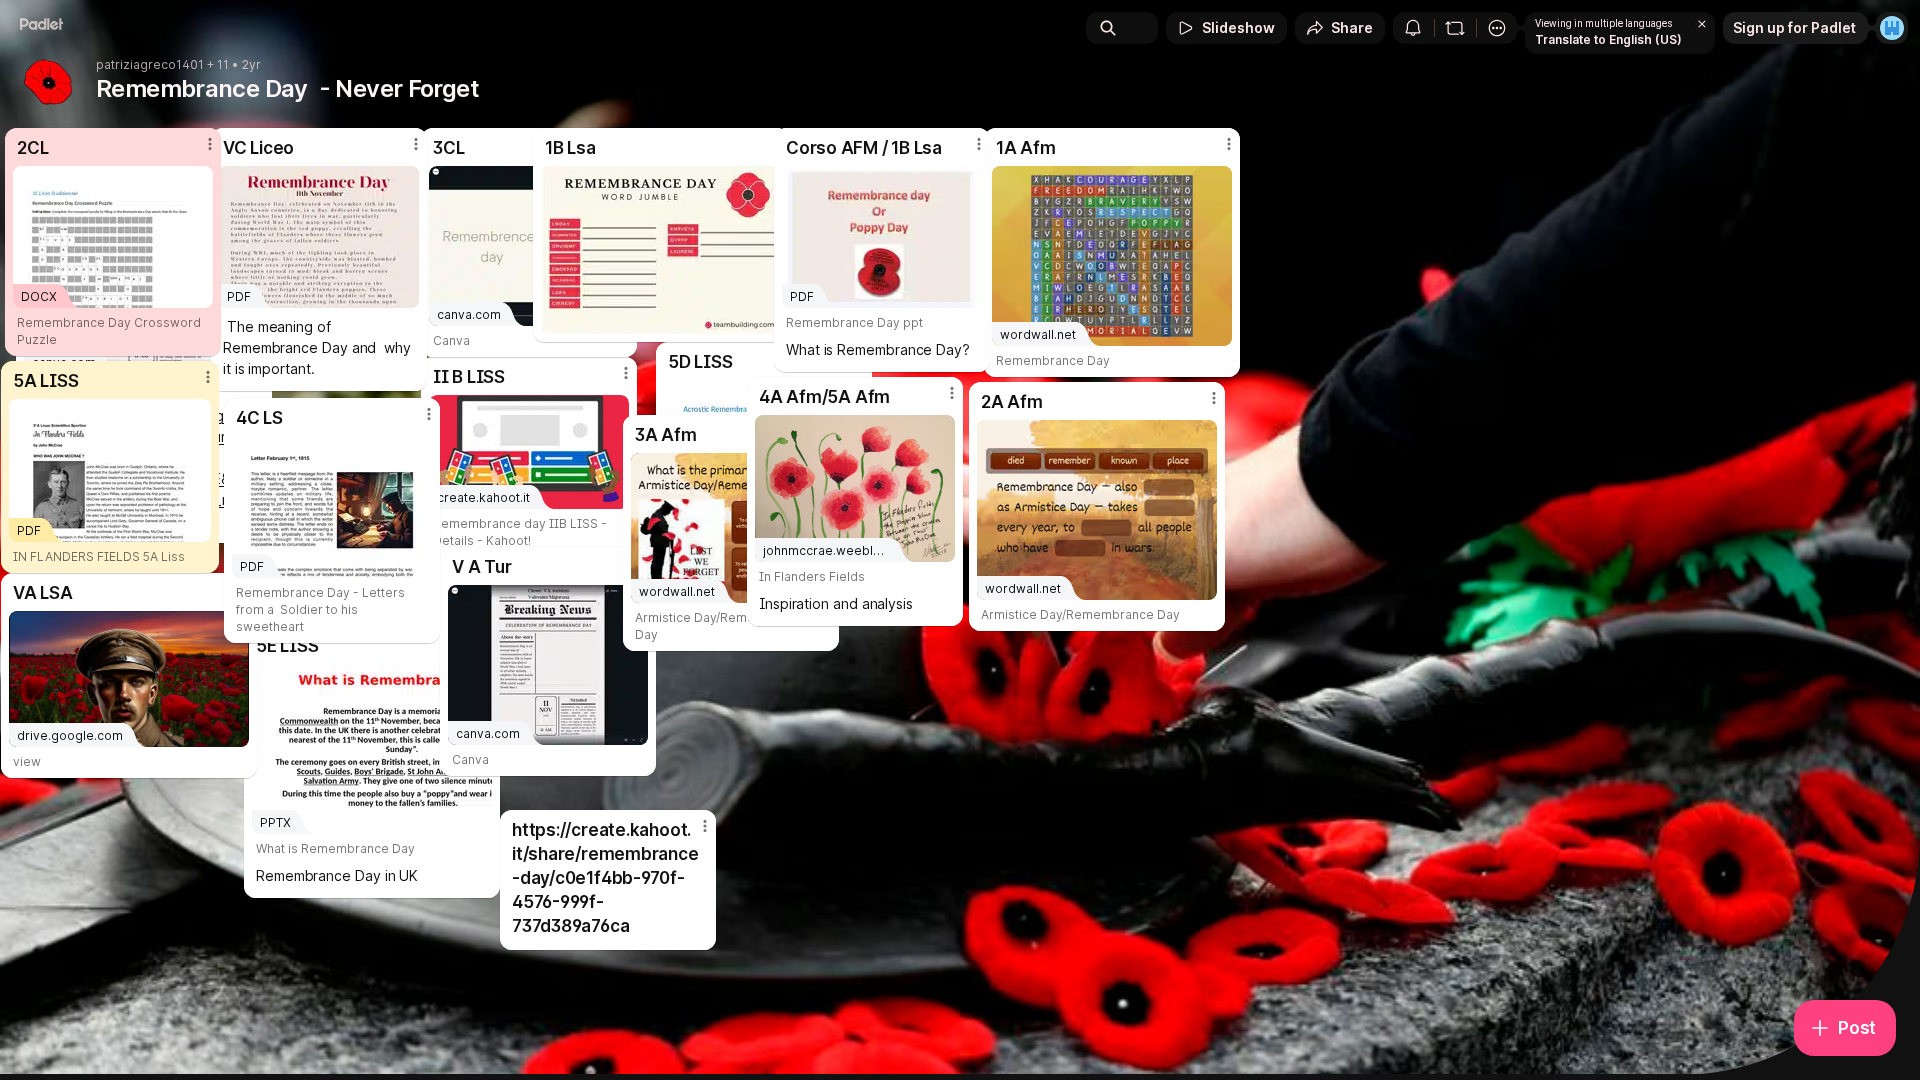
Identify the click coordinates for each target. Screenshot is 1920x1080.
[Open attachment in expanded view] (661, 250)
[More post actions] (210, 144)
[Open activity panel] (1413, 28)
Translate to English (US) (1608, 39)
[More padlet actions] (1497, 28)
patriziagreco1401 (150, 65)
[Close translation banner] (1702, 24)
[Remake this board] (1455, 28)
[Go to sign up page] (1892, 28)
